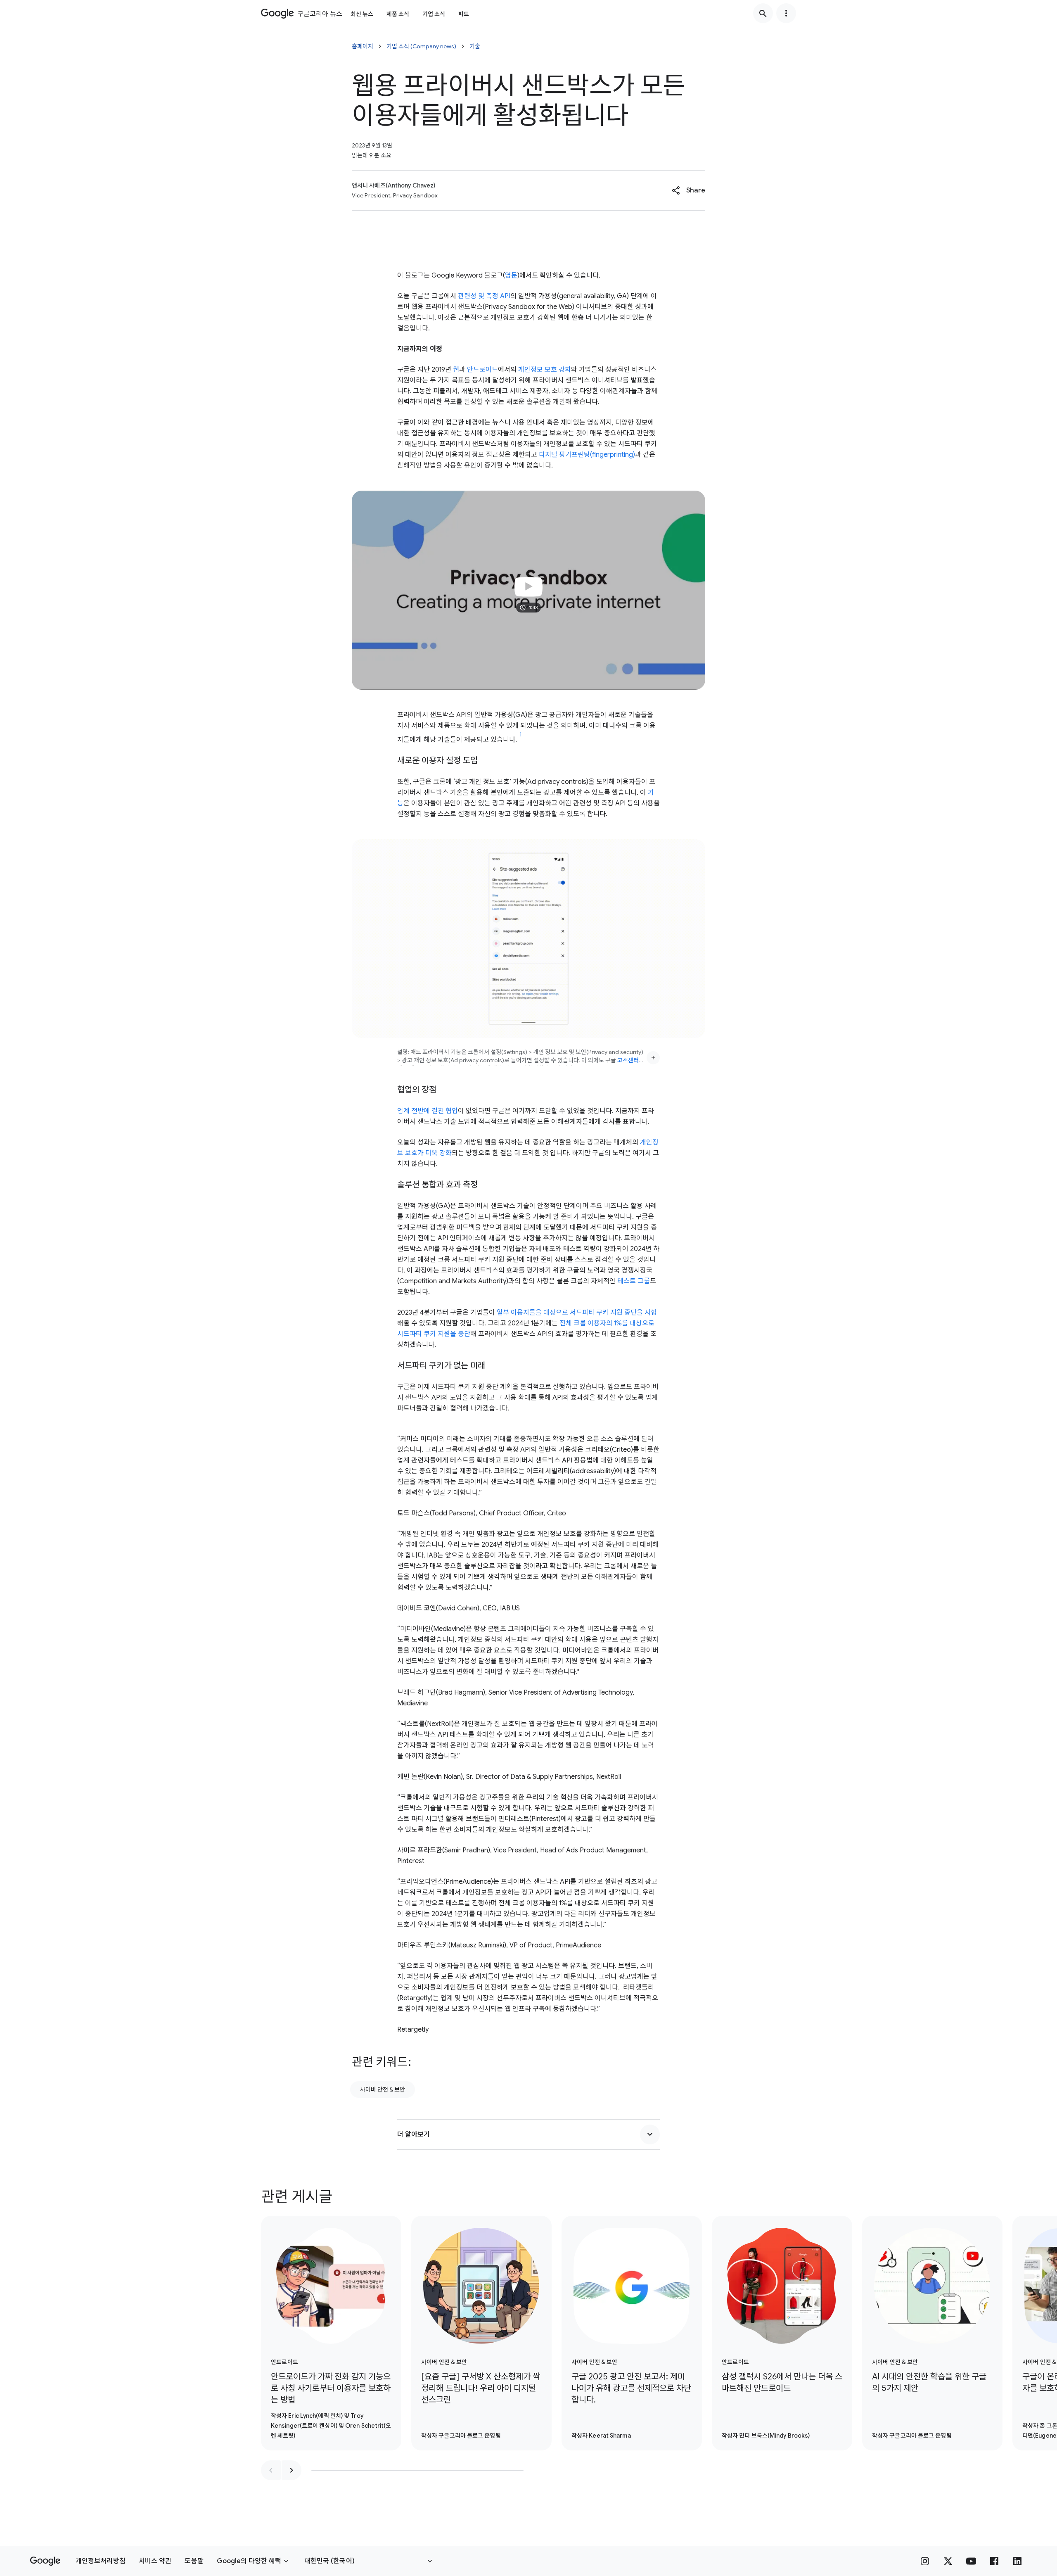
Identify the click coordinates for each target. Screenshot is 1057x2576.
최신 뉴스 (362, 14)
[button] (688, 190)
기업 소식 (434, 14)
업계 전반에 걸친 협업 (428, 1111)
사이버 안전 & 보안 (383, 2089)
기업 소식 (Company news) (421, 46)
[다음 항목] (292, 2470)
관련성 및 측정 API (484, 296)
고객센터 (628, 1060)
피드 (464, 14)
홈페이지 (363, 46)
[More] (653, 1058)
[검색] (763, 13)
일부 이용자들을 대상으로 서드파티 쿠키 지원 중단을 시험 (577, 1313)
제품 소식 (398, 14)
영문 (511, 275)
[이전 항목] (271, 2470)
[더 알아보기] (650, 2134)
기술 (475, 46)
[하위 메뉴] (786, 13)
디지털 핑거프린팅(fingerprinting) (587, 455)
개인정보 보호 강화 (545, 370)
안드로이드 (482, 370)
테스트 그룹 (634, 1281)
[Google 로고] (45, 2561)
